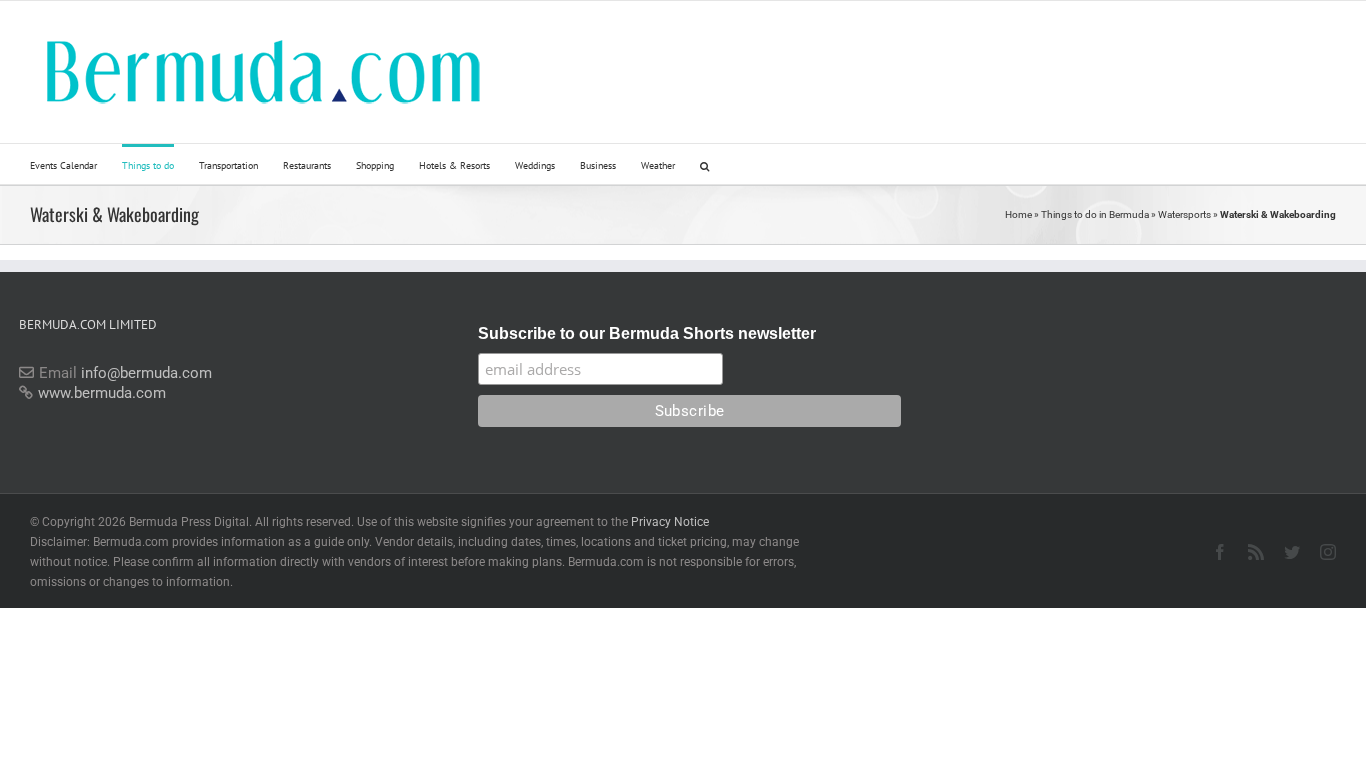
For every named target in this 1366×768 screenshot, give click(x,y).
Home (1018, 214)
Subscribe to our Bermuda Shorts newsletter (647, 333)
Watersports (1184, 214)
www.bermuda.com (102, 393)
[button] (704, 164)
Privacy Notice (670, 522)
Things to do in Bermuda (1095, 214)
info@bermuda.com (146, 373)
